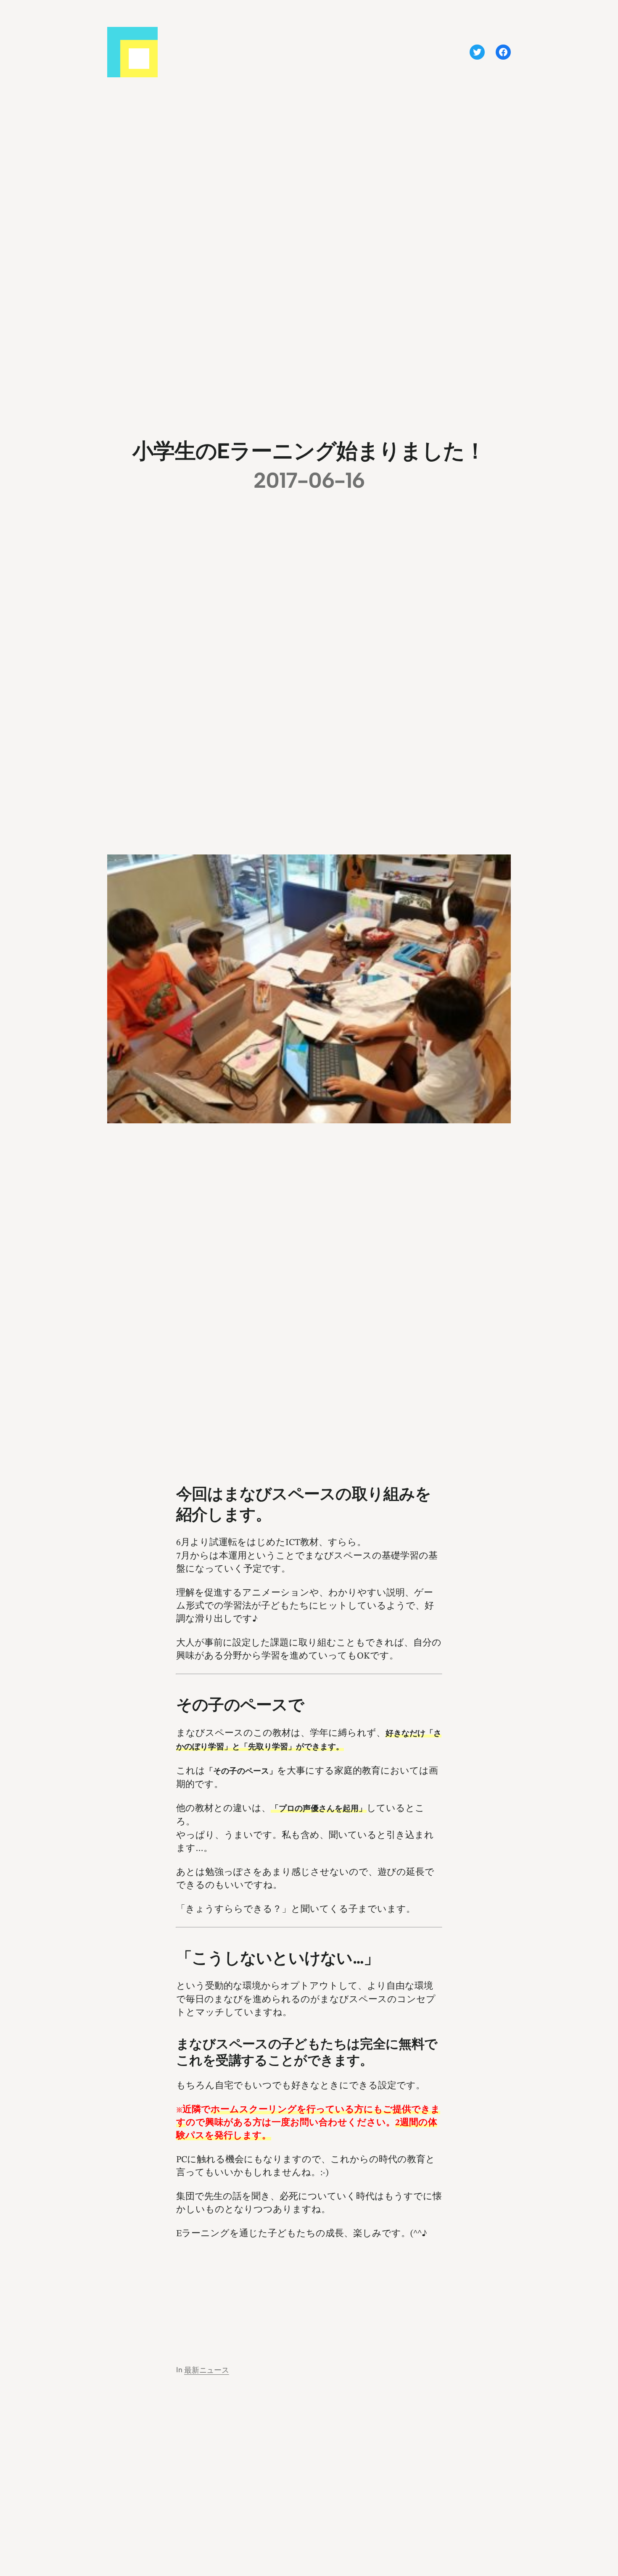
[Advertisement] (309, 2293)
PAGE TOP (597, 2491)
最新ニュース (207, 2370)
